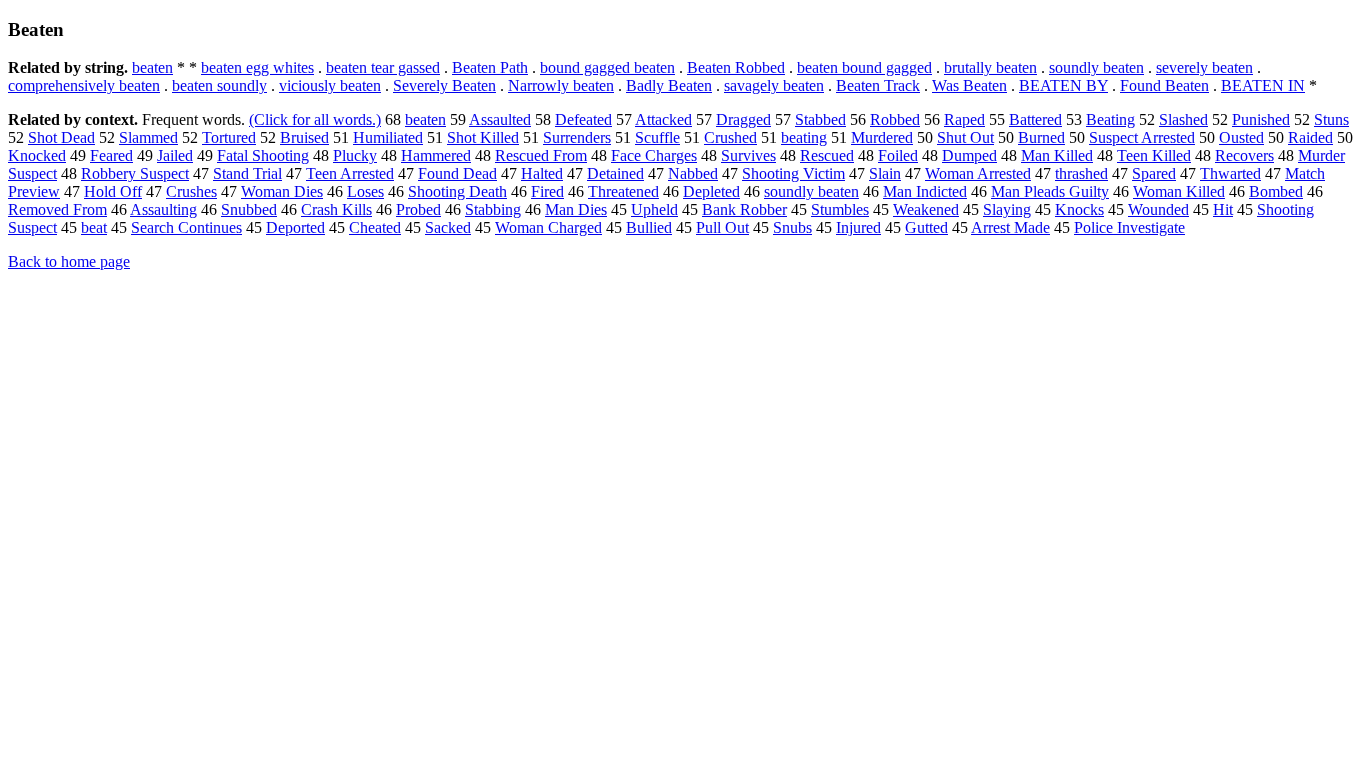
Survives (748, 155)
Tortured (229, 137)
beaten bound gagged (864, 67)
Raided (1310, 137)
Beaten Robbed (736, 67)
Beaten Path (490, 67)
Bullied (649, 227)
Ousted (1241, 137)
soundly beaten (1096, 67)
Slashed (1183, 119)
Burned (1041, 137)
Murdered (882, 137)
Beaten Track (878, 85)
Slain (885, 173)
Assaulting (163, 209)
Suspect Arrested (1142, 137)
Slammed (148, 137)
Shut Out (965, 137)
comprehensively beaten (84, 85)
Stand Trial (247, 173)
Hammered (436, 155)
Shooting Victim (793, 173)
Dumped (969, 155)
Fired (547, 191)
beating (804, 137)
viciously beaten (330, 85)
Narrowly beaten (561, 85)
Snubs (792, 227)
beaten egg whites (257, 67)
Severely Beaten (444, 85)
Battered (1035, 119)
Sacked (448, 227)
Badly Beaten (669, 85)
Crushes (191, 191)
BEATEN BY (1063, 85)
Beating (1110, 119)
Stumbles (840, 209)
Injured (858, 227)
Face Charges (654, 155)
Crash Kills (336, 209)
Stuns (1331, 119)
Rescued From (541, 155)
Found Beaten (1164, 85)
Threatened (623, 191)
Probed (418, 209)
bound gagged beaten (607, 67)
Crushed (730, 137)
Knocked (37, 155)
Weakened (926, 209)
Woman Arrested (978, 173)
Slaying (1007, 209)
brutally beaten (990, 67)
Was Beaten (969, 85)
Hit (1223, 209)
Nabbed (693, 173)
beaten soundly (219, 85)
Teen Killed (1154, 155)
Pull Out (722, 227)
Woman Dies (282, 191)
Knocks (1079, 209)
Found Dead (457, 173)
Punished (1261, 119)
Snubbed (249, 209)
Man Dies (576, 209)
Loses (365, 191)
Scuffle (657, 137)
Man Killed (1057, 155)
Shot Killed (483, 137)
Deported (295, 227)
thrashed (1081, 173)
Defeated (583, 119)
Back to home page (69, 261)
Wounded (1158, 209)
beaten (152, 67)
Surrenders (577, 137)
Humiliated (388, 137)
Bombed (1276, 191)
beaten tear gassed (383, 67)
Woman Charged (548, 227)
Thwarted (1230, 173)
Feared (111, 155)
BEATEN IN (1263, 85)
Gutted (926, 227)
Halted (542, 173)
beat (94, 227)
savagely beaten (774, 85)
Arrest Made (1010, 227)
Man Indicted (925, 191)
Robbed (895, 119)
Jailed (175, 155)
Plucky (355, 155)
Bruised (304, 137)
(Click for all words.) (315, 119)
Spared (1154, 173)
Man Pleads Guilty (1050, 191)
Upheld (654, 209)
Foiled (898, 155)
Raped (964, 119)
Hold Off (113, 191)
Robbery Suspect (135, 173)
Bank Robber (744, 209)
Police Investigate (1129, 227)
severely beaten (1204, 67)
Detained (615, 173)
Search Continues (186, 227)
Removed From (57, 209)
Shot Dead (61, 137)
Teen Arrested (350, 173)
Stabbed (820, 119)
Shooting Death (457, 191)
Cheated (375, 227)
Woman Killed (1179, 191)
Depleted (711, 191)
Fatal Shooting (263, 155)
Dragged (743, 119)
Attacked (663, 119)
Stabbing (493, 209)
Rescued (827, 155)
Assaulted (500, 119)
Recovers (1244, 155)
